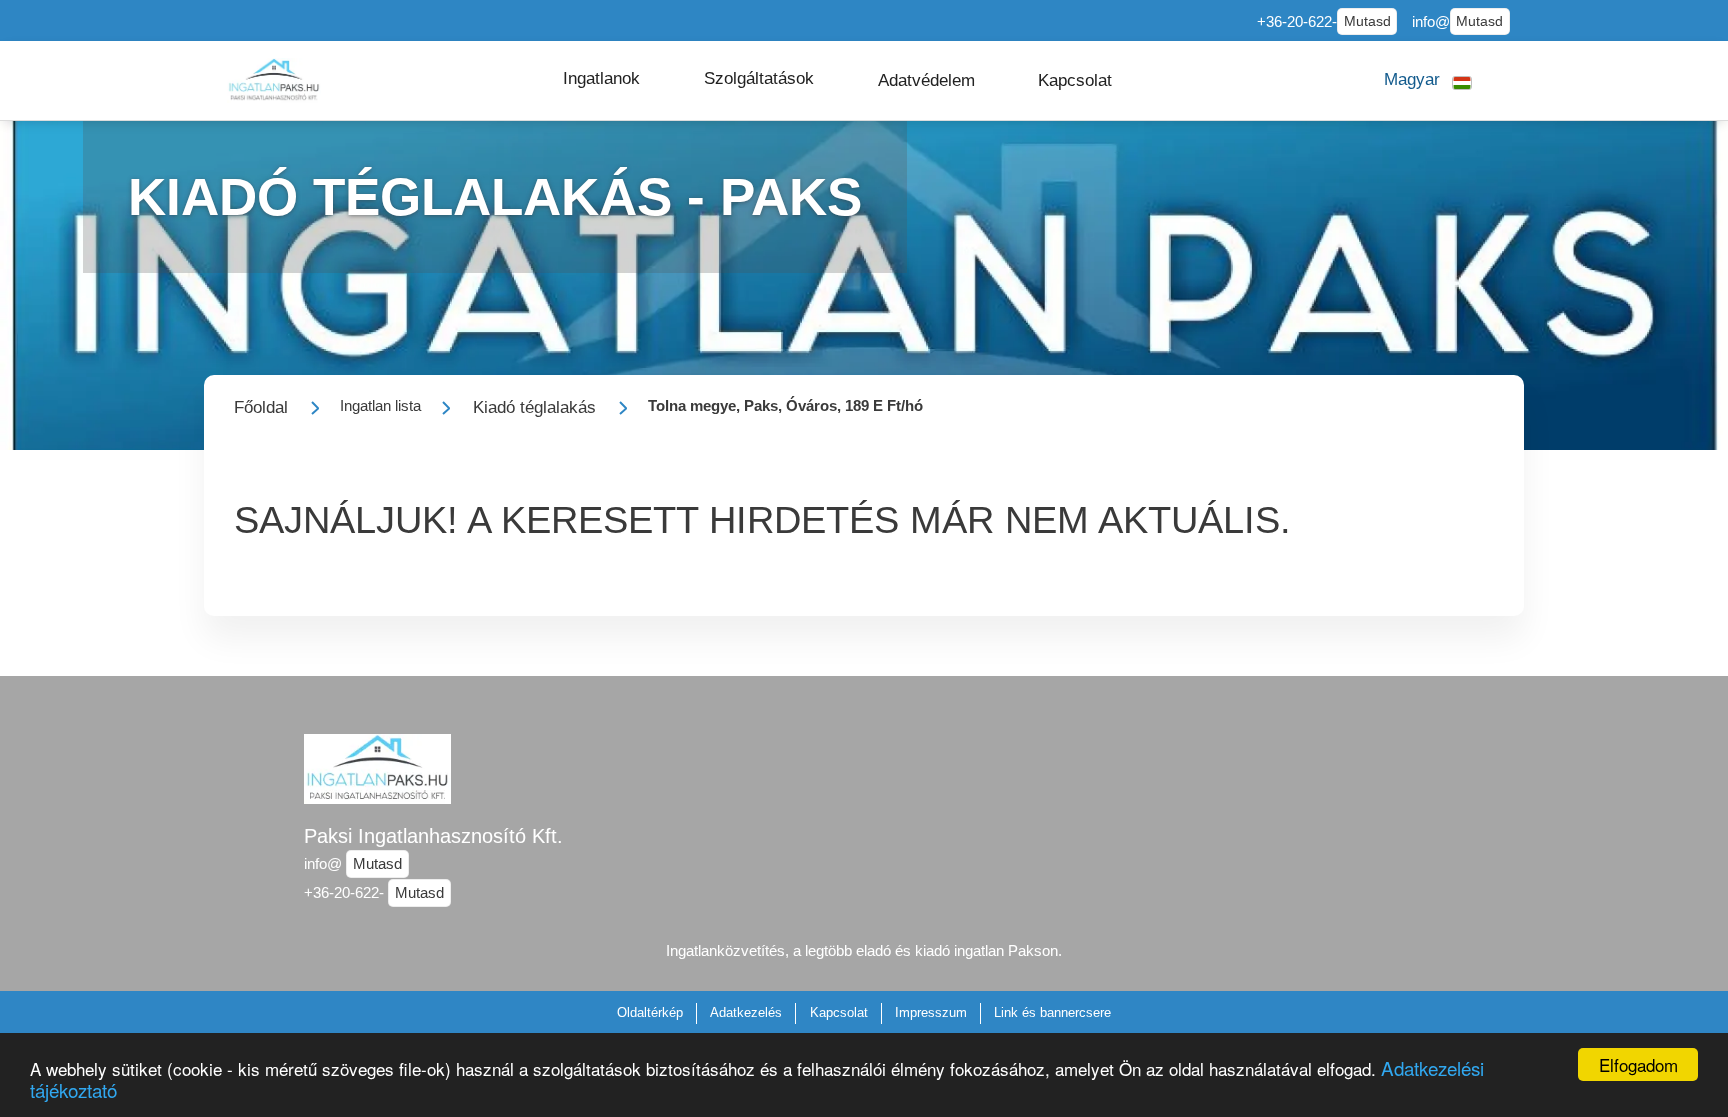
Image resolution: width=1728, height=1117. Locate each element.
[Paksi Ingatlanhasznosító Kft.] (274, 80)
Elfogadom (1638, 1064)
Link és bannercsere (1052, 1012)
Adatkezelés (746, 1012)
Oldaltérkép (650, 1012)
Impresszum (931, 1012)
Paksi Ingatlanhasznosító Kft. (433, 836)
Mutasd (1367, 21)
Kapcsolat (839, 1012)
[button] (601, 79)
